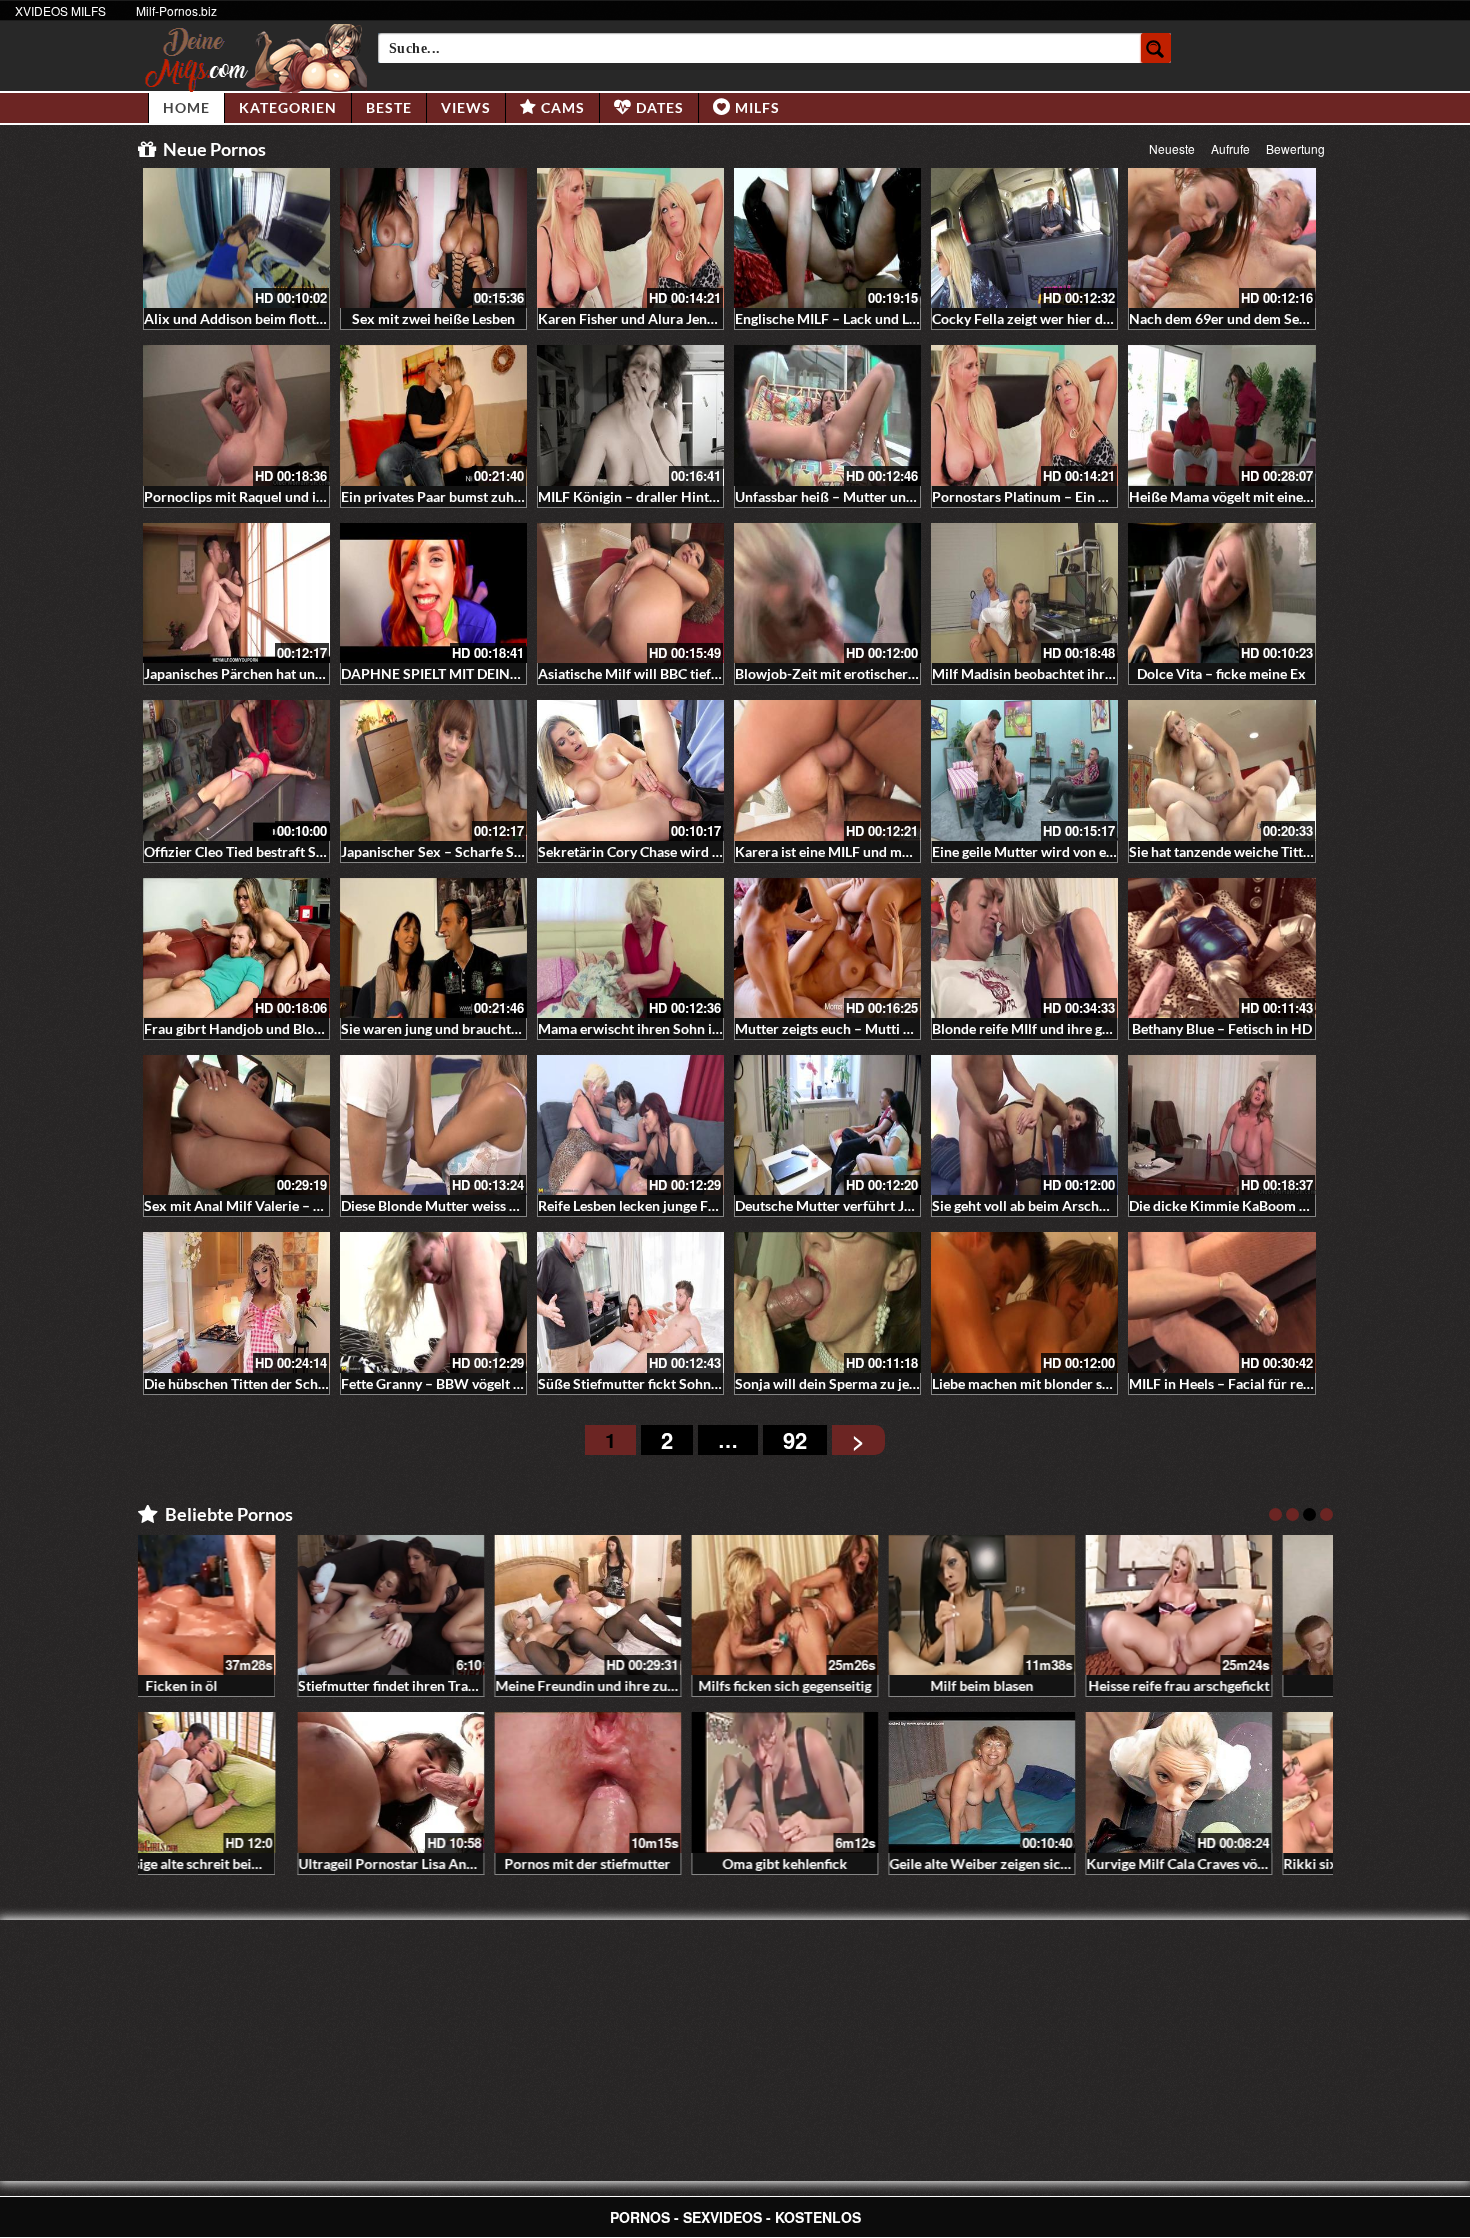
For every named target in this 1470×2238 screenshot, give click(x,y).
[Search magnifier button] (1156, 48)
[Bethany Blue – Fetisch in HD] (1221, 948)
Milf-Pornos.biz (176, 10)
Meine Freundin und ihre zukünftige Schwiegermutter (508, 1685)
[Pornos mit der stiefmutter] (433, 1782)
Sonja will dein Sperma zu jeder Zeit (846, 1383)
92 (795, 1440)
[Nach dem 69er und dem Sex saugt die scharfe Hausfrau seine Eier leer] (1221, 238)
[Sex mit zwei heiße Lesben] (433, 238)
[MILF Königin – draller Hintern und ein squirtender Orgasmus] (630, 415)
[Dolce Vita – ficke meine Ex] (1221, 593)
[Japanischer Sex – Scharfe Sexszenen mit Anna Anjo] (433, 770)
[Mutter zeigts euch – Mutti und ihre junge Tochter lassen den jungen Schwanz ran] (827, 948)
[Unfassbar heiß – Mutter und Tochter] (827, 415)
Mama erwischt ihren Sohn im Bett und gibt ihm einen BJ (713, 1028)
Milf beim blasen (827, 1685)
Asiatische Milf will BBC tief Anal (640, 673)
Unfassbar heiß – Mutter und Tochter (850, 496)
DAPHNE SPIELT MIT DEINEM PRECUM (466, 673)
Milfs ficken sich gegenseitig (630, 1685)
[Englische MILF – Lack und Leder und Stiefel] (827, 238)
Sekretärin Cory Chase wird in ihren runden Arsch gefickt (715, 851)
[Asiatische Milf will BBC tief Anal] (630, 593)
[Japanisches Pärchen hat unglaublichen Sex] (236, 593)
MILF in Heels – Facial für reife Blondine (1253, 1383)
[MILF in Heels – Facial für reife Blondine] (1221, 1302)
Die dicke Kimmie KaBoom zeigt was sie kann (1269, 1205)
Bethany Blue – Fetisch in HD (1222, 1028)
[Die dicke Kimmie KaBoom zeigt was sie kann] (1221, 1125)
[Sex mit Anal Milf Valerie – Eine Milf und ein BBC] (236, 1125)
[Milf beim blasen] (827, 1605)
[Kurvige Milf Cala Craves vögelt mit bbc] (1024, 1782)
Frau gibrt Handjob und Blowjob (244, 1028)
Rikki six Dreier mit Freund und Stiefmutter (1264, 1863)
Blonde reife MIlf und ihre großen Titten (1056, 1028)
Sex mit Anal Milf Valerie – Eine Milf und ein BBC (296, 1205)
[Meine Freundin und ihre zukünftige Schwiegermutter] (433, 1605)
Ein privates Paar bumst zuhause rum (456, 496)
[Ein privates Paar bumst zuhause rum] (433, 415)
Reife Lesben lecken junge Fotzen (640, 1205)
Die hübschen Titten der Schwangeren (261, 1383)
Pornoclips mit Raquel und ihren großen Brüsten (294, 496)
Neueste (1172, 148)
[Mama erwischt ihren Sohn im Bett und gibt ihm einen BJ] (630, 948)
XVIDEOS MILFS (60, 10)
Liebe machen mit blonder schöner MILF (1056, 1383)
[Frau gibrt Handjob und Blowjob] (236, 948)
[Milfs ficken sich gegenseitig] (630, 1605)
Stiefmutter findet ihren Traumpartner (262, 1685)
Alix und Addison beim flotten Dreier (259, 318)
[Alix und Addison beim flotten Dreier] (236, 238)
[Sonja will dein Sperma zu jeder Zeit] (827, 1302)
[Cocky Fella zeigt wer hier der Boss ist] (1024, 238)
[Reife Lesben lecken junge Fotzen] (630, 1125)
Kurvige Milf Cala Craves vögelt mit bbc (1054, 1863)
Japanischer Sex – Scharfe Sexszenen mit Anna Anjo (503, 851)
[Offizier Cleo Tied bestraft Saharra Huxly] (236, 770)
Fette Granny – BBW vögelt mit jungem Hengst (485, 1383)
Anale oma (1222, 1685)
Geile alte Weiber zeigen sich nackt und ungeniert (888, 1863)
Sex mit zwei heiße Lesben (433, 318)
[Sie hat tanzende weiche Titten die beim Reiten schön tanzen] (1221, 770)
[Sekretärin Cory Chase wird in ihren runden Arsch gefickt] (630, 770)
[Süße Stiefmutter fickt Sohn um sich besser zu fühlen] (630, 1302)
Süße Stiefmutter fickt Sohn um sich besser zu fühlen (702, 1383)
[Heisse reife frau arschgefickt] (1024, 1605)
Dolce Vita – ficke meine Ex (1221, 673)
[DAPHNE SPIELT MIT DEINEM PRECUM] (433, 593)
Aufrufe (1230, 148)
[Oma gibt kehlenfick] (630, 1782)
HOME (186, 107)
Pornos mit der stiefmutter (433, 1863)
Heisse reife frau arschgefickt (1024, 1685)
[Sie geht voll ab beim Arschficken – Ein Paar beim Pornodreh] (1024, 1125)
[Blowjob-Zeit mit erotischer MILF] (827, 593)
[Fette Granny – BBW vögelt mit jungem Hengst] (433, 1302)
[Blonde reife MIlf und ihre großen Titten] (1024, 948)
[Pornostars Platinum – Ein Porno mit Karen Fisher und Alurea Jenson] (1024, 415)
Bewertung (1295, 148)
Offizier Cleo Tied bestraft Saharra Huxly (271, 851)
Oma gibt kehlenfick (630, 1863)
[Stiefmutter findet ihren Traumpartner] (236, 1605)
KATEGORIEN (288, 107)
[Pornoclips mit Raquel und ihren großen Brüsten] (236, 415)
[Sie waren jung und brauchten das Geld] (433, 948)
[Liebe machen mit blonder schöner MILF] (1024, 1302)
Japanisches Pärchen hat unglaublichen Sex (278, 673)
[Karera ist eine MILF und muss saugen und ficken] (827, 770)
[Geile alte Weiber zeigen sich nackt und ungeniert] (827, 1782)
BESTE (389, 107)
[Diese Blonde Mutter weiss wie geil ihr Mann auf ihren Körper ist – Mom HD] (433, 1125)
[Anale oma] (1221, 1605)
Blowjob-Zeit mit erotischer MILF (839, 673)
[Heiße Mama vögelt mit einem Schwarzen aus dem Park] (1221, 415)
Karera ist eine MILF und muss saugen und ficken (885, 851)
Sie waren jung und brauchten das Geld (461, 1028)
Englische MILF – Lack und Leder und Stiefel (871, 318)
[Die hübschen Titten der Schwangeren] (236, 1302)
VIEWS (466, 107)
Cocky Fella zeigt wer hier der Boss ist (1049, 318)
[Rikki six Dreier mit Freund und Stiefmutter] (1221, 1782)
